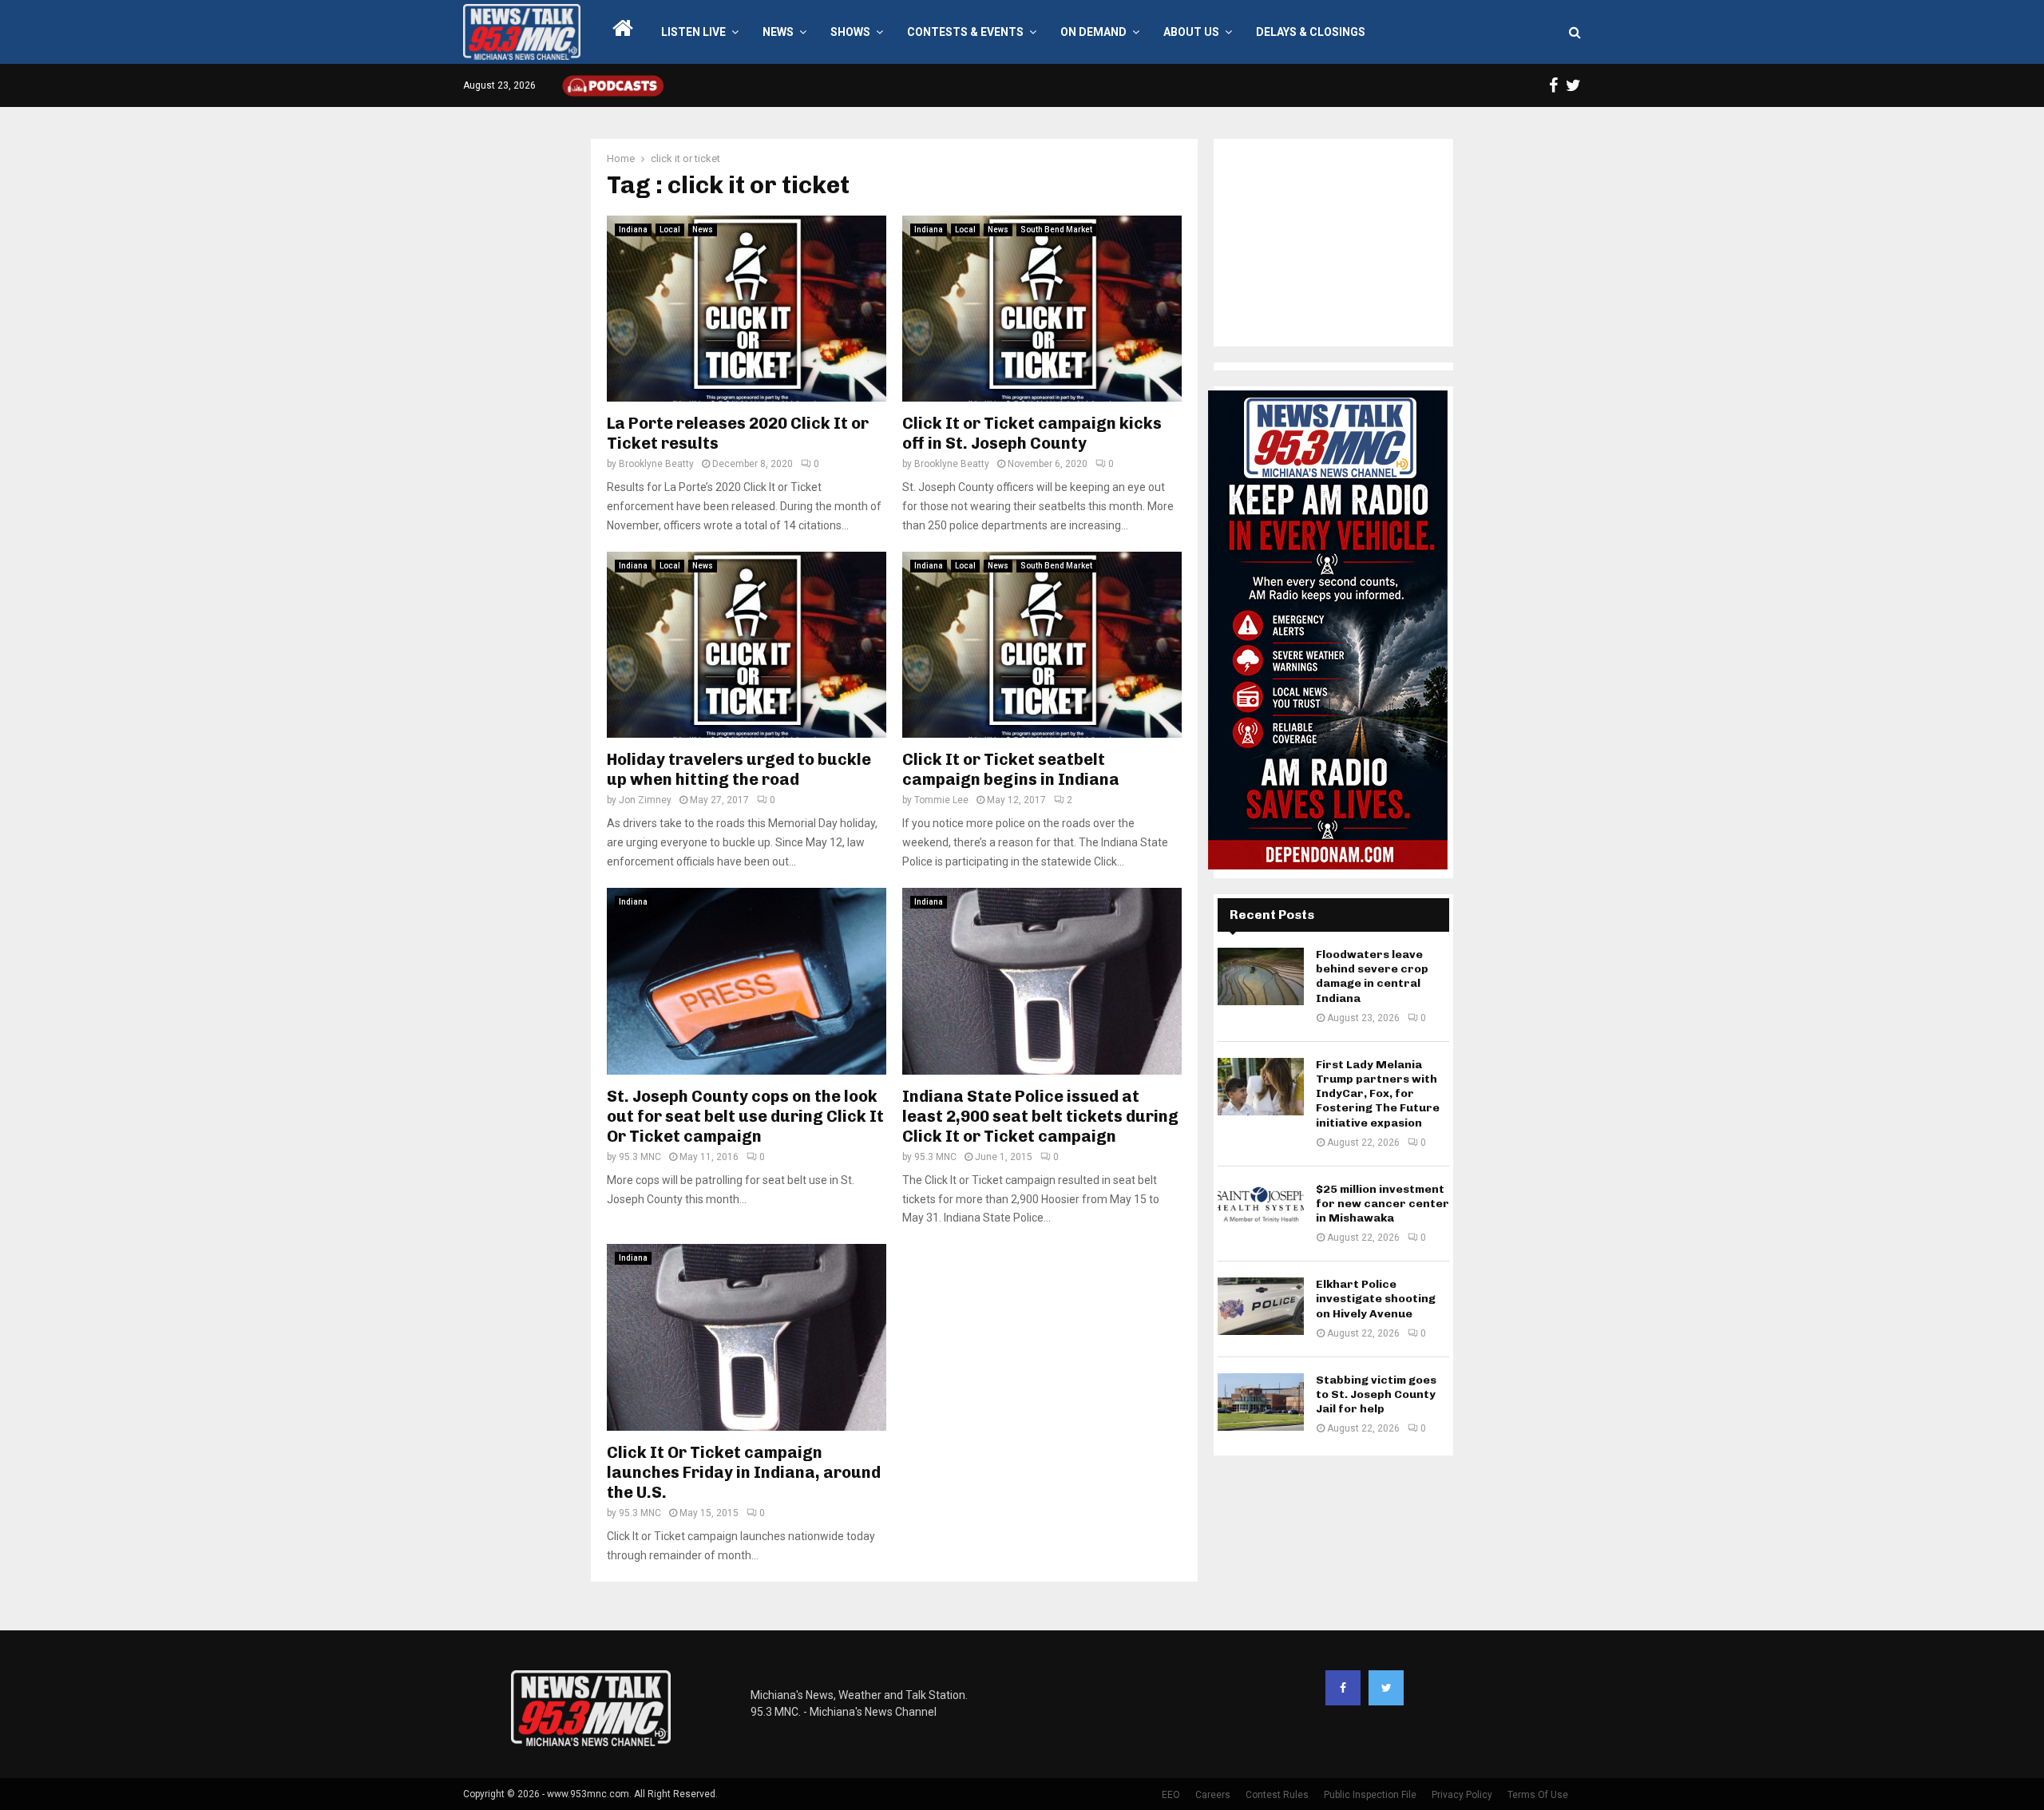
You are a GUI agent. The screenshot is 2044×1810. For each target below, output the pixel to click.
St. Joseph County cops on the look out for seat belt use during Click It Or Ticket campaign (745, 1116)
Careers (1213, 1795)
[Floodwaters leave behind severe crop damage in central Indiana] (1261, 976)
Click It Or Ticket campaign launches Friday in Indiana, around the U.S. (744, 1472)
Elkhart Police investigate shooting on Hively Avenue (1376, 1299)
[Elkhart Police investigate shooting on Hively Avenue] (1261, 1306)
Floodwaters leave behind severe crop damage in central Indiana (1372, 976)
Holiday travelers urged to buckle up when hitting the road (739, 769)
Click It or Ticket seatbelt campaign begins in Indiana (1011, 769)
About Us (1191, 32)
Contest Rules (1277, 1795)
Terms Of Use (1538, 1795)
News (778, 32)
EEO (1171, 1795)
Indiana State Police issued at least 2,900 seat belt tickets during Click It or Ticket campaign (1040, 1116)
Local (670, 230)
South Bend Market (1056, 230)
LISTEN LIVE (693, 32)
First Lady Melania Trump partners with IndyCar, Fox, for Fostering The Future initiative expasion (1378, 1094)
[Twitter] (1386, 1688)
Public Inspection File (1370, 1795)
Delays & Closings (1311, 32)
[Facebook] (1343, 1688)
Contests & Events (965, 32)
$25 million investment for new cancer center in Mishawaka (1382, 1204)
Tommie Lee (941, 800)
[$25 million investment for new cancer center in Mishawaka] (1261, 1211)
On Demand (1093, 32)
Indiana (633, 230)
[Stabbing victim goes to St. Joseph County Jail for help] (1261, 1402)
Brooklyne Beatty (656, 464)
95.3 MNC (640, 1157)
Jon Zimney (645, 800)
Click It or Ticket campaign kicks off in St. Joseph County (1032, 433)
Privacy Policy (1462, 1795)
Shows (850, 32)
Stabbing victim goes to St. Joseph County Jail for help (1376, 1394)
